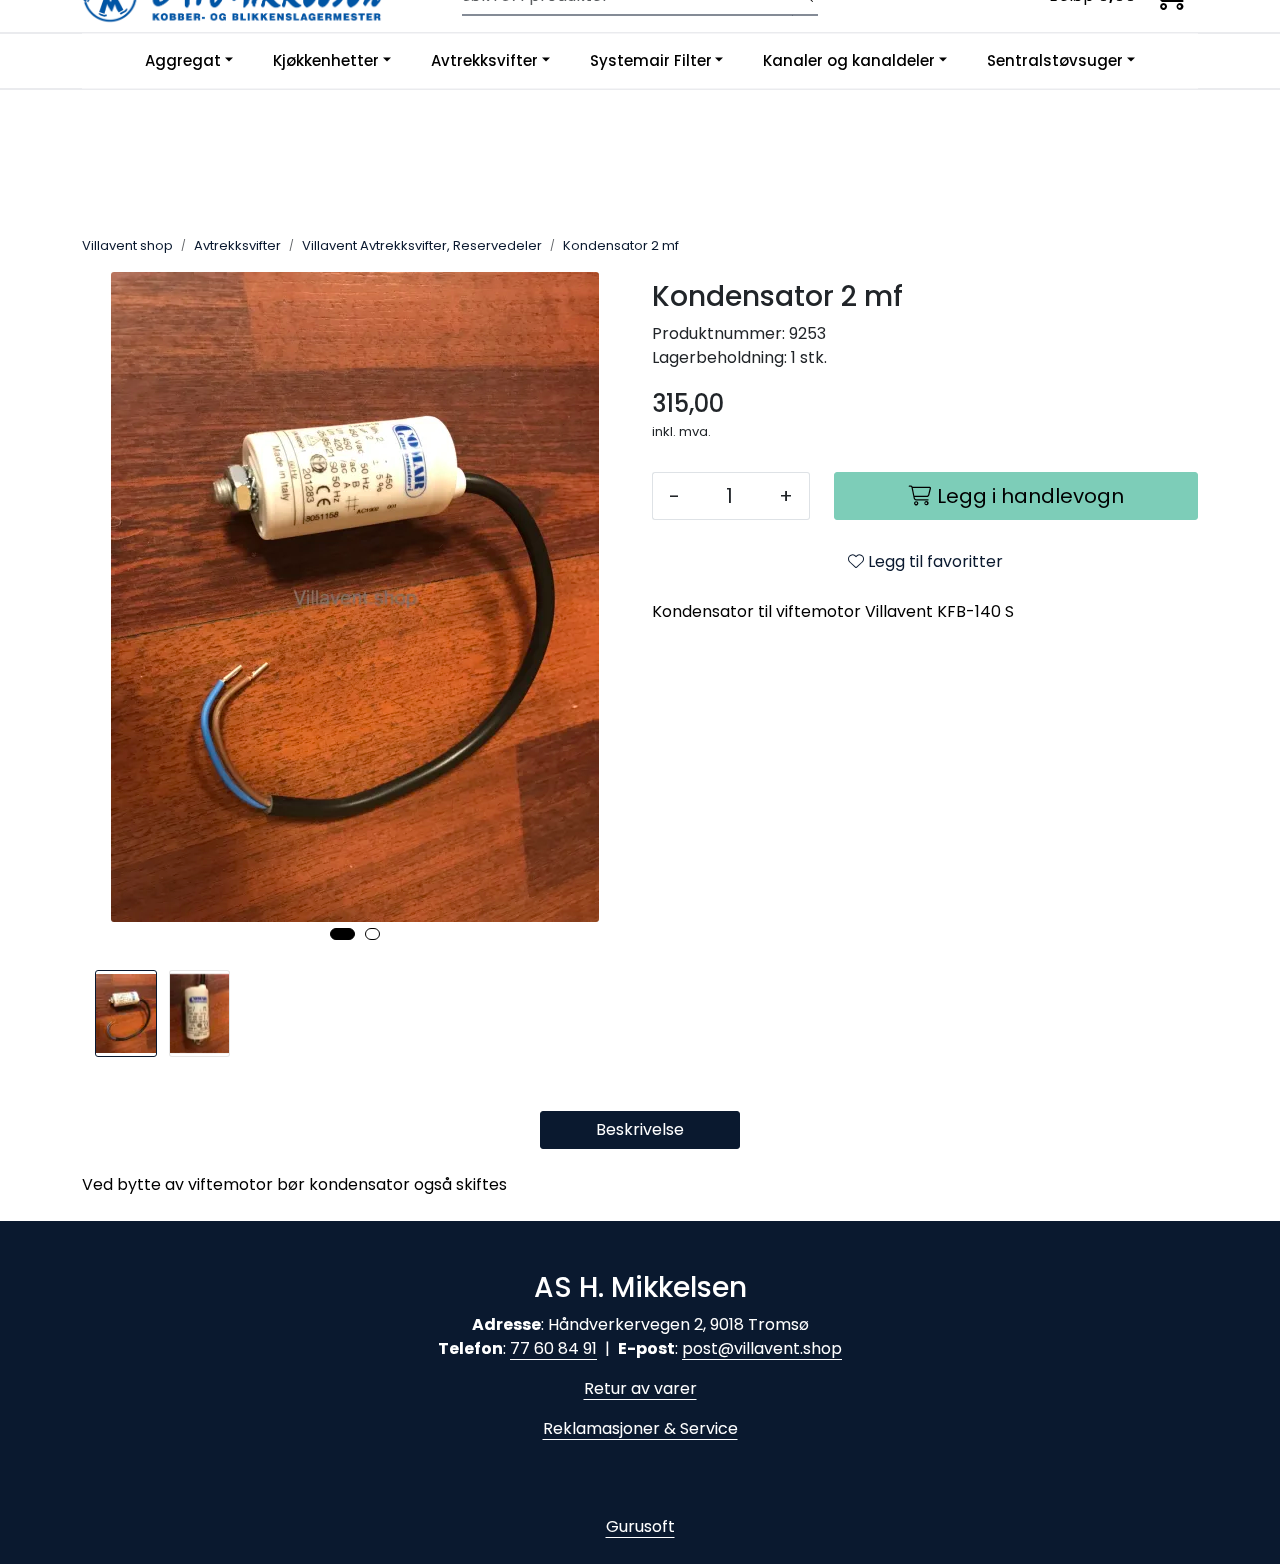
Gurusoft (640, 1526)
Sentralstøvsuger (1055, 60)
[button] (342, 934)
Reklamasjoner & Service (640, 1428)
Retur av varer (640, 1388)
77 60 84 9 (551, 1348)
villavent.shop (788, 1348)
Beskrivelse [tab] (640, 1129)
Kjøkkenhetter (326, 60)
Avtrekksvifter (484, 60)
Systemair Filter (651, 60)
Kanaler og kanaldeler (849, 60)
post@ (708, 1348)
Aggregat (183, 60)
